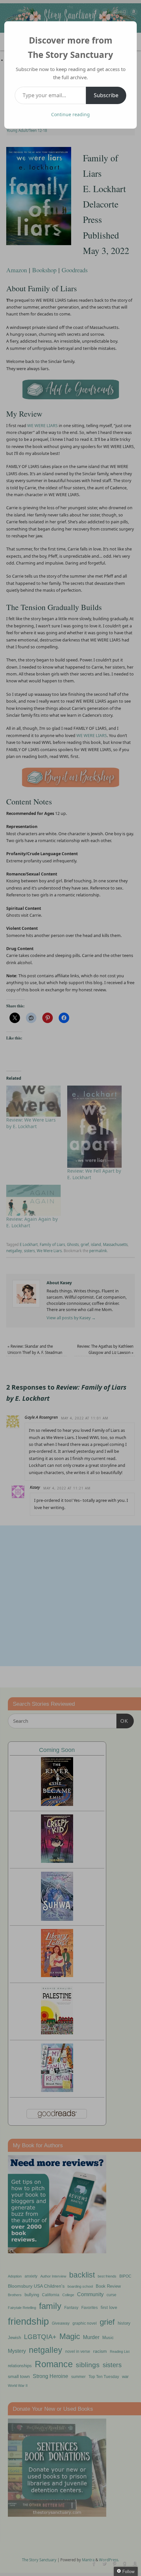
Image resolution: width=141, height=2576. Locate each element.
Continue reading (70, 114)
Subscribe (106, 95)
